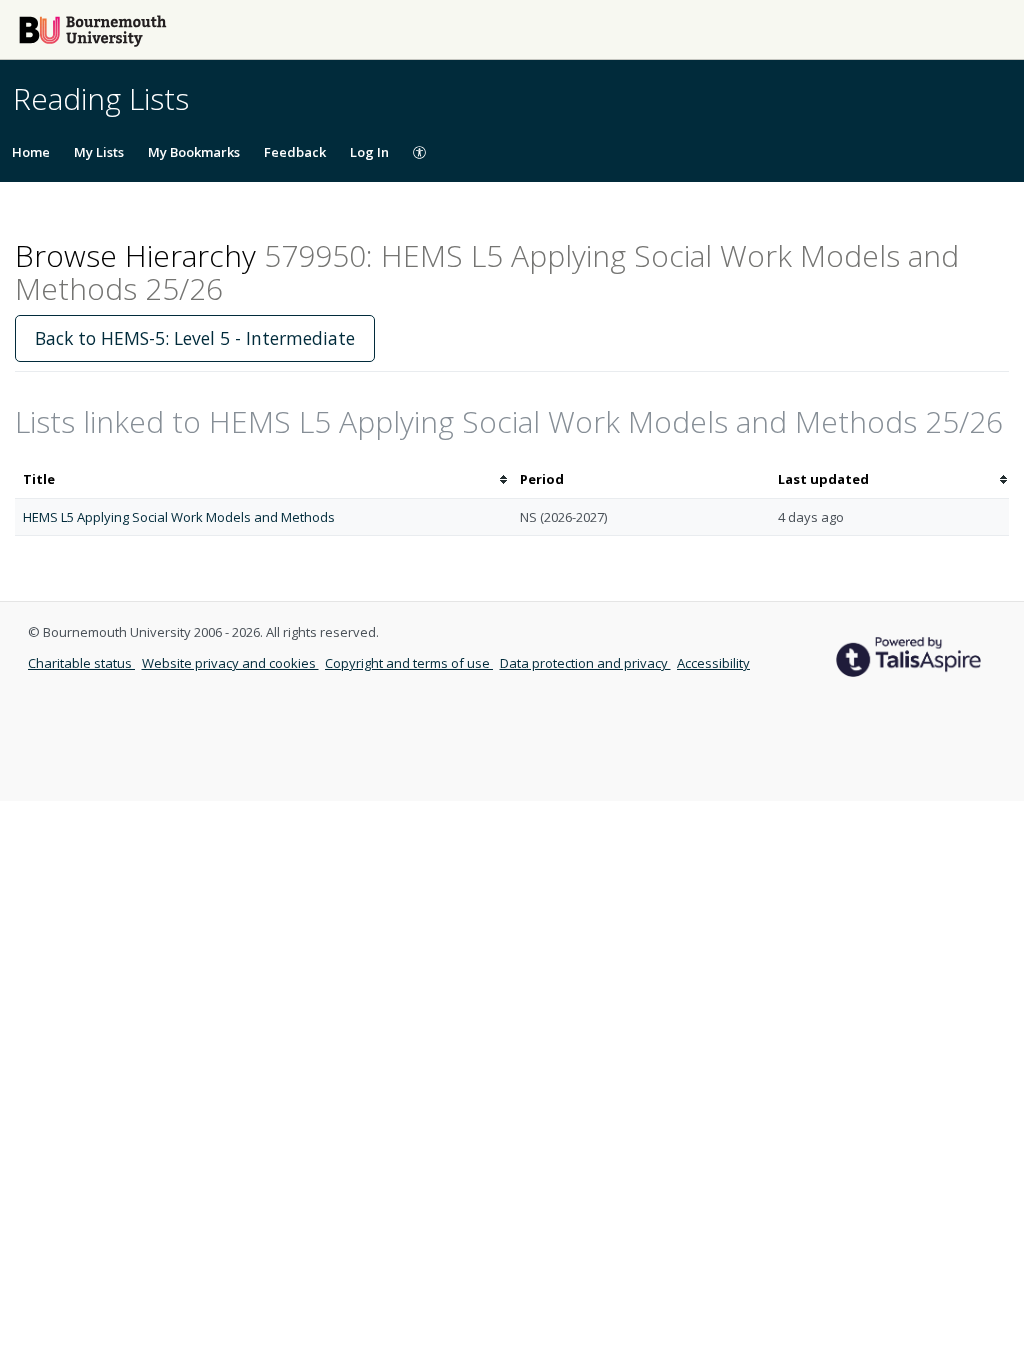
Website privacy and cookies (230, 663)
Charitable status (81, 663)
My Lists (99, 152)
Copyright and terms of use (409, 663)
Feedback (295, 152)
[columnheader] (263, 479)
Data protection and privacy (585, 663)
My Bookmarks (194, 152)
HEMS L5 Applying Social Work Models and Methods (179, 517)
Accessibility (713, 663)
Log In (369, 152)
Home (31, 152)
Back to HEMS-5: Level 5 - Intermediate (195, 338)
